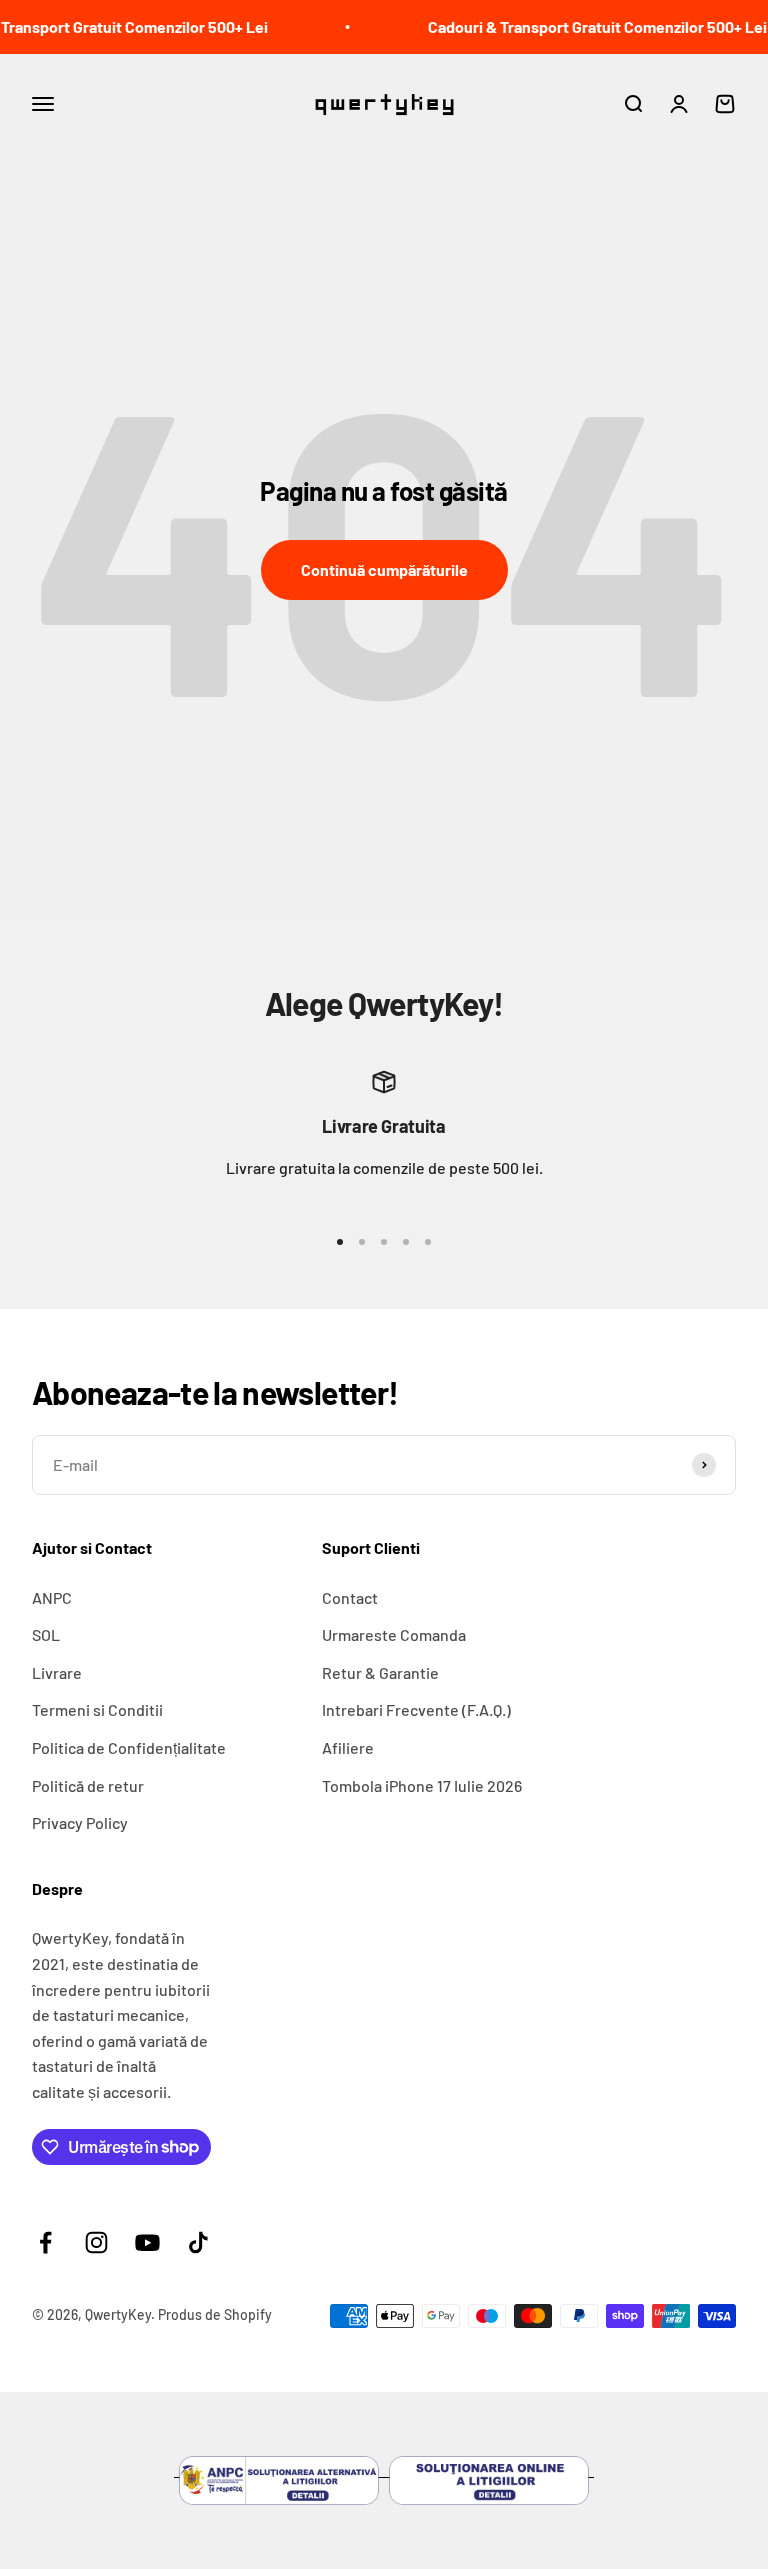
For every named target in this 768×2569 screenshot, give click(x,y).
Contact (350, 1597)
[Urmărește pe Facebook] (45, 2242)
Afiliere (348, 1747)
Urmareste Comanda (394, 1634)
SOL (46, 1634)
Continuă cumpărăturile (384, 569)
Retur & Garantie (380, 1672)
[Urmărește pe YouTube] (147, 2242)
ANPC (52, 1597)
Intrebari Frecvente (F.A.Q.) (416, 1709)
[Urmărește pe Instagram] (96, 2242)
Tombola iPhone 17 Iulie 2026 (422, 1785)
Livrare (57, 1672)
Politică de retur (88, 1785)
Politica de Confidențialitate (129, 1747)
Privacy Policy (80, 1822)
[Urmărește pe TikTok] (198, 2242)
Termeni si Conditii (97, 1709)
